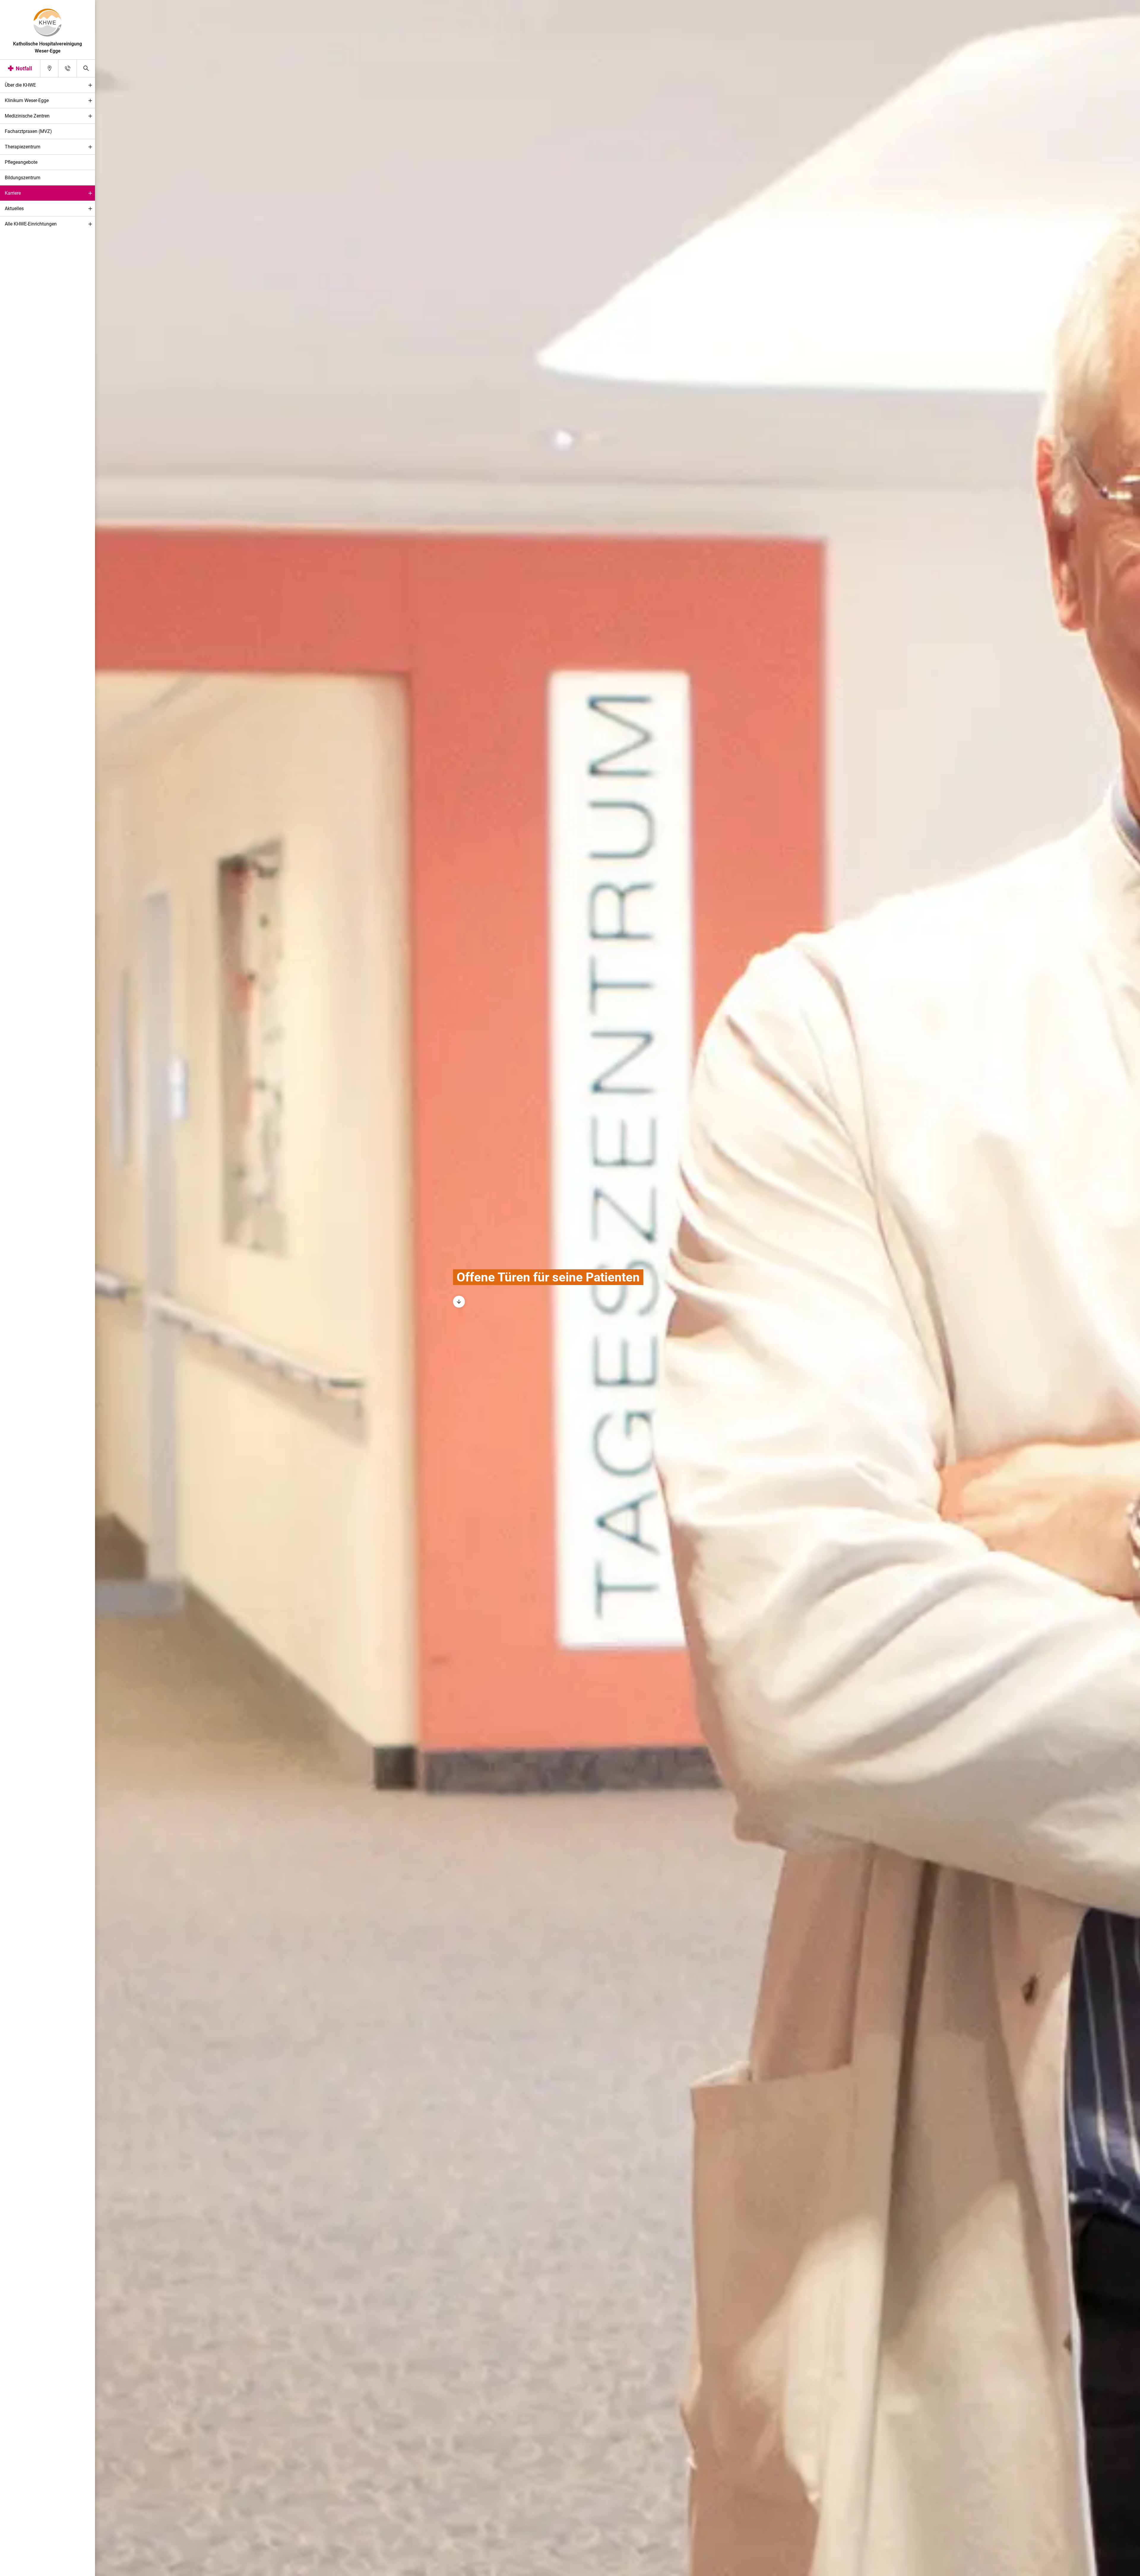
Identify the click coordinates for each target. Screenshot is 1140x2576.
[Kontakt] (68, 68)
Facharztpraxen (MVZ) (28, 131)
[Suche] (86, 68)
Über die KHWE (20, 85)
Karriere (13, 193)
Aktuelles (14, 208)
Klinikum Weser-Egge (27, 100)
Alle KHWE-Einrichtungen (31, 224)
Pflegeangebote (21, 162)
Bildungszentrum (23, 178)
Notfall (24, 68)
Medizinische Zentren (27, 116)
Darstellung (23, 2570)
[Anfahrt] (49, 68)
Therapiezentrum (23, 147)
